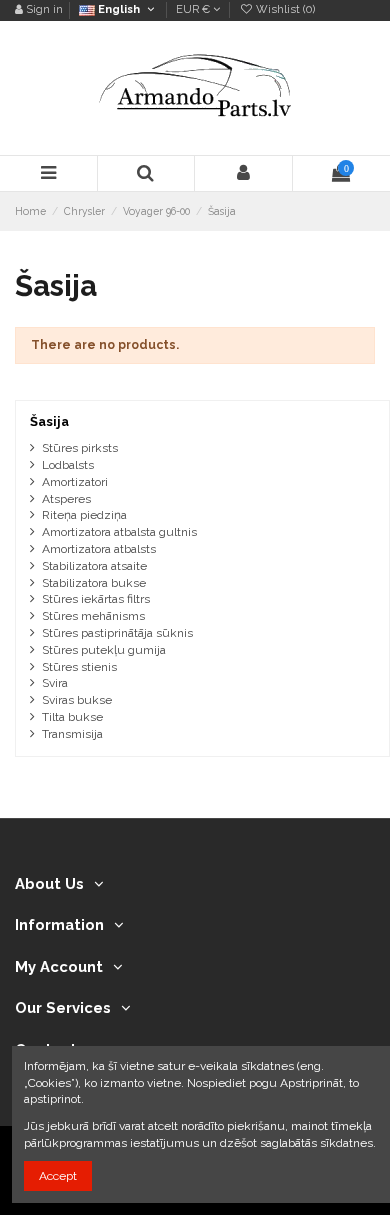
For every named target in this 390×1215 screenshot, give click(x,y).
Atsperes (66, 499)
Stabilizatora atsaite (94, 566)
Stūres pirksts (80, 448)
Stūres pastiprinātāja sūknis (117, 633)
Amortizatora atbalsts (99, 549)
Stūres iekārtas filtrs (96, 599)
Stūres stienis (79, 667)
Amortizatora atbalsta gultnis (119, 532)
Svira (55, 683)
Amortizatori (75, 482)
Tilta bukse (72, 717)
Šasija (49, 421)
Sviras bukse (77, 700)
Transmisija (72, 734)
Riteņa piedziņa (84, 515)
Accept (58, 1176)
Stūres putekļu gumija (104, 650)
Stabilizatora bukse (94, 583)
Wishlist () (284, 9)
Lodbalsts (68, 465)
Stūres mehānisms (93, 616)
